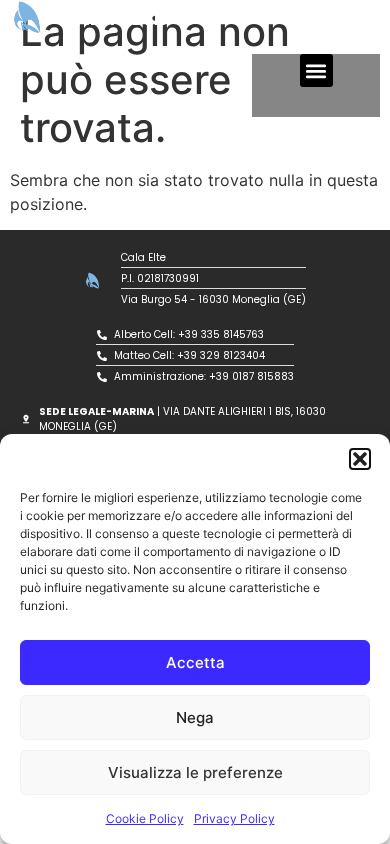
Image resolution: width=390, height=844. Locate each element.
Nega (195, 717)
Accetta (195, 662)
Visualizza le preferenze (195, 772)
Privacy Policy (234, 818)
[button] (360, 459)
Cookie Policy (145, 818)
